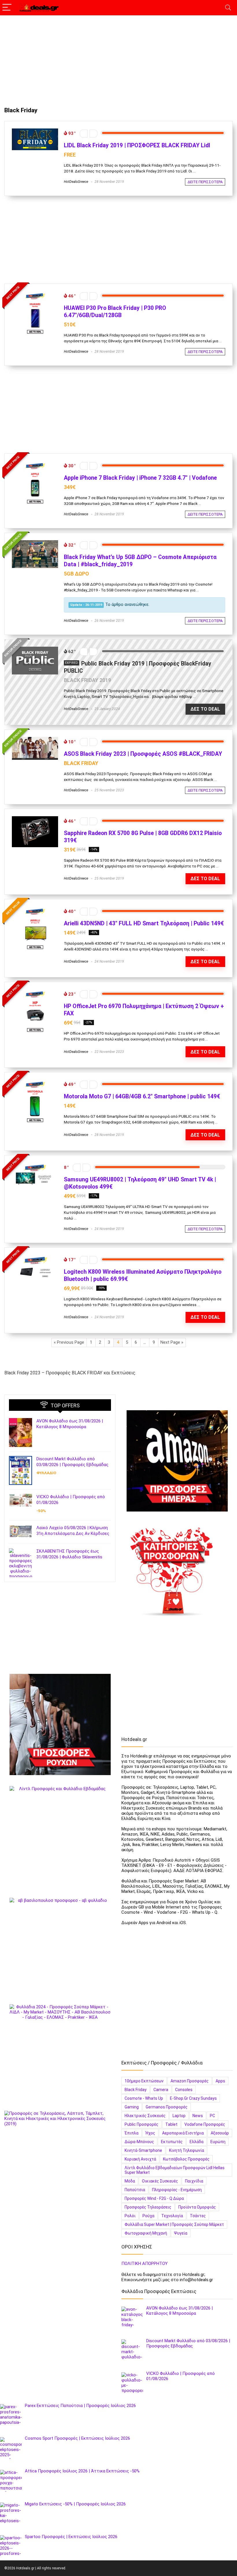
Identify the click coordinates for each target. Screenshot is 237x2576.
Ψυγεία (181, 2233)
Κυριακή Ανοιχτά (140, 2159)
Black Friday (136, 2090)
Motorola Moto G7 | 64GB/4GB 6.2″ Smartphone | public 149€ (142, 1096)
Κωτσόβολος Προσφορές (186, 2159)
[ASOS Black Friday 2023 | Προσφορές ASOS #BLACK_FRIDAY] (35, 740)
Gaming (132, 2107)
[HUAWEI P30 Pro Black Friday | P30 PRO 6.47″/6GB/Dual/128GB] (35, 294)
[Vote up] (93, 134)
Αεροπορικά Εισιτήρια (183, 2133)
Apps (220, 2081)
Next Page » (172, 1342)
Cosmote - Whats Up (144, 2098)
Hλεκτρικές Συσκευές (145, 2116)
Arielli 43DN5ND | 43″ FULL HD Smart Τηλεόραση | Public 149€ (144, 923)
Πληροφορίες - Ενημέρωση (177, 2190)
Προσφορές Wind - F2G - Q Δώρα (154, 2198)
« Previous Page (69, 1342)
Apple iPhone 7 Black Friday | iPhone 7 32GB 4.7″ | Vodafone (140, 478)
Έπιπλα (132, 2133)
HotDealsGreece (76, 182)
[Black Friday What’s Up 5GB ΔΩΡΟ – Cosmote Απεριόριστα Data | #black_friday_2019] (35, 543)
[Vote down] (84, 134)
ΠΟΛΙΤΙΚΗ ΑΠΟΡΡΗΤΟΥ (145, 2264)
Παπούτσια (135, 2190)
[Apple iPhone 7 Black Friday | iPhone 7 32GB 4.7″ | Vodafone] (35, 464)
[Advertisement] (118, 58)
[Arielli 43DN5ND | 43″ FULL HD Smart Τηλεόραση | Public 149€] (35, 909)
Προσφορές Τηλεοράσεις (148, 2207)
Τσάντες (198, 2216)
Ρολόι (130, 2216)
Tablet (171, 2124)
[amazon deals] (177, 1461)
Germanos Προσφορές (167, 2107)
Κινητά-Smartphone (143, 2150)
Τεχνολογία (172, 2216)
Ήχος (150, 2133)
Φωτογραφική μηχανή (146, 2233)
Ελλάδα (197, 2142)
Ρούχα (148, 2216)
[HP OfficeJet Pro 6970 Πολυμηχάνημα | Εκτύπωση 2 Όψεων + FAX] (35, 992)
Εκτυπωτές (172, 2142)
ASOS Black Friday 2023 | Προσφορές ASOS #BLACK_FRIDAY (143, 754)
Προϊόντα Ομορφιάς (197, 2207)
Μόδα (130, 2181)
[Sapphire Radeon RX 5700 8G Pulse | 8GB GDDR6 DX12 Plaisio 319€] (35, 819)
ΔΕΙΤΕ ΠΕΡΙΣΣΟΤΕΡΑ (205, 182)
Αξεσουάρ (220, 2133)
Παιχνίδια (194, 2181)
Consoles (184, 2090)
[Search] (228, 8)
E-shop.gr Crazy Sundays (193, 2098)
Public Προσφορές (141, 2124)
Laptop (179, 2116)
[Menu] (7, 8)
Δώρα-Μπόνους (139, 2142)
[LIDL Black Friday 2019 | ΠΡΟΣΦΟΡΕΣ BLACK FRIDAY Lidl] (35, 131)
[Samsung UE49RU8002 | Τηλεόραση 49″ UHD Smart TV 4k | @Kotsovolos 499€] (35, 1165)
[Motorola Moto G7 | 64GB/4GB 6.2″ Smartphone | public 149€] (35, 1082)
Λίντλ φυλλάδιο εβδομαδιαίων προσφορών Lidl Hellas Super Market (175, 2170)
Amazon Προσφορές (190, 2081)
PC (212, 2116)
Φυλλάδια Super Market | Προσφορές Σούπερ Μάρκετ (174, 2224)
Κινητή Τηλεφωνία (187, 2150)
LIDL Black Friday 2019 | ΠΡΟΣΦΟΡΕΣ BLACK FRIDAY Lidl (137, 145)
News (198, 2116)
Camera (161, 2090)
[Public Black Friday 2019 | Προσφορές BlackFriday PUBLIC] (35, 649)
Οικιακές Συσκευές (160, 2181)
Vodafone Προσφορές (205, 2124)
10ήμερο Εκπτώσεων (144, 2081)
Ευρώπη (218, 2142)
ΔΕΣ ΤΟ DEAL (205, 709)
